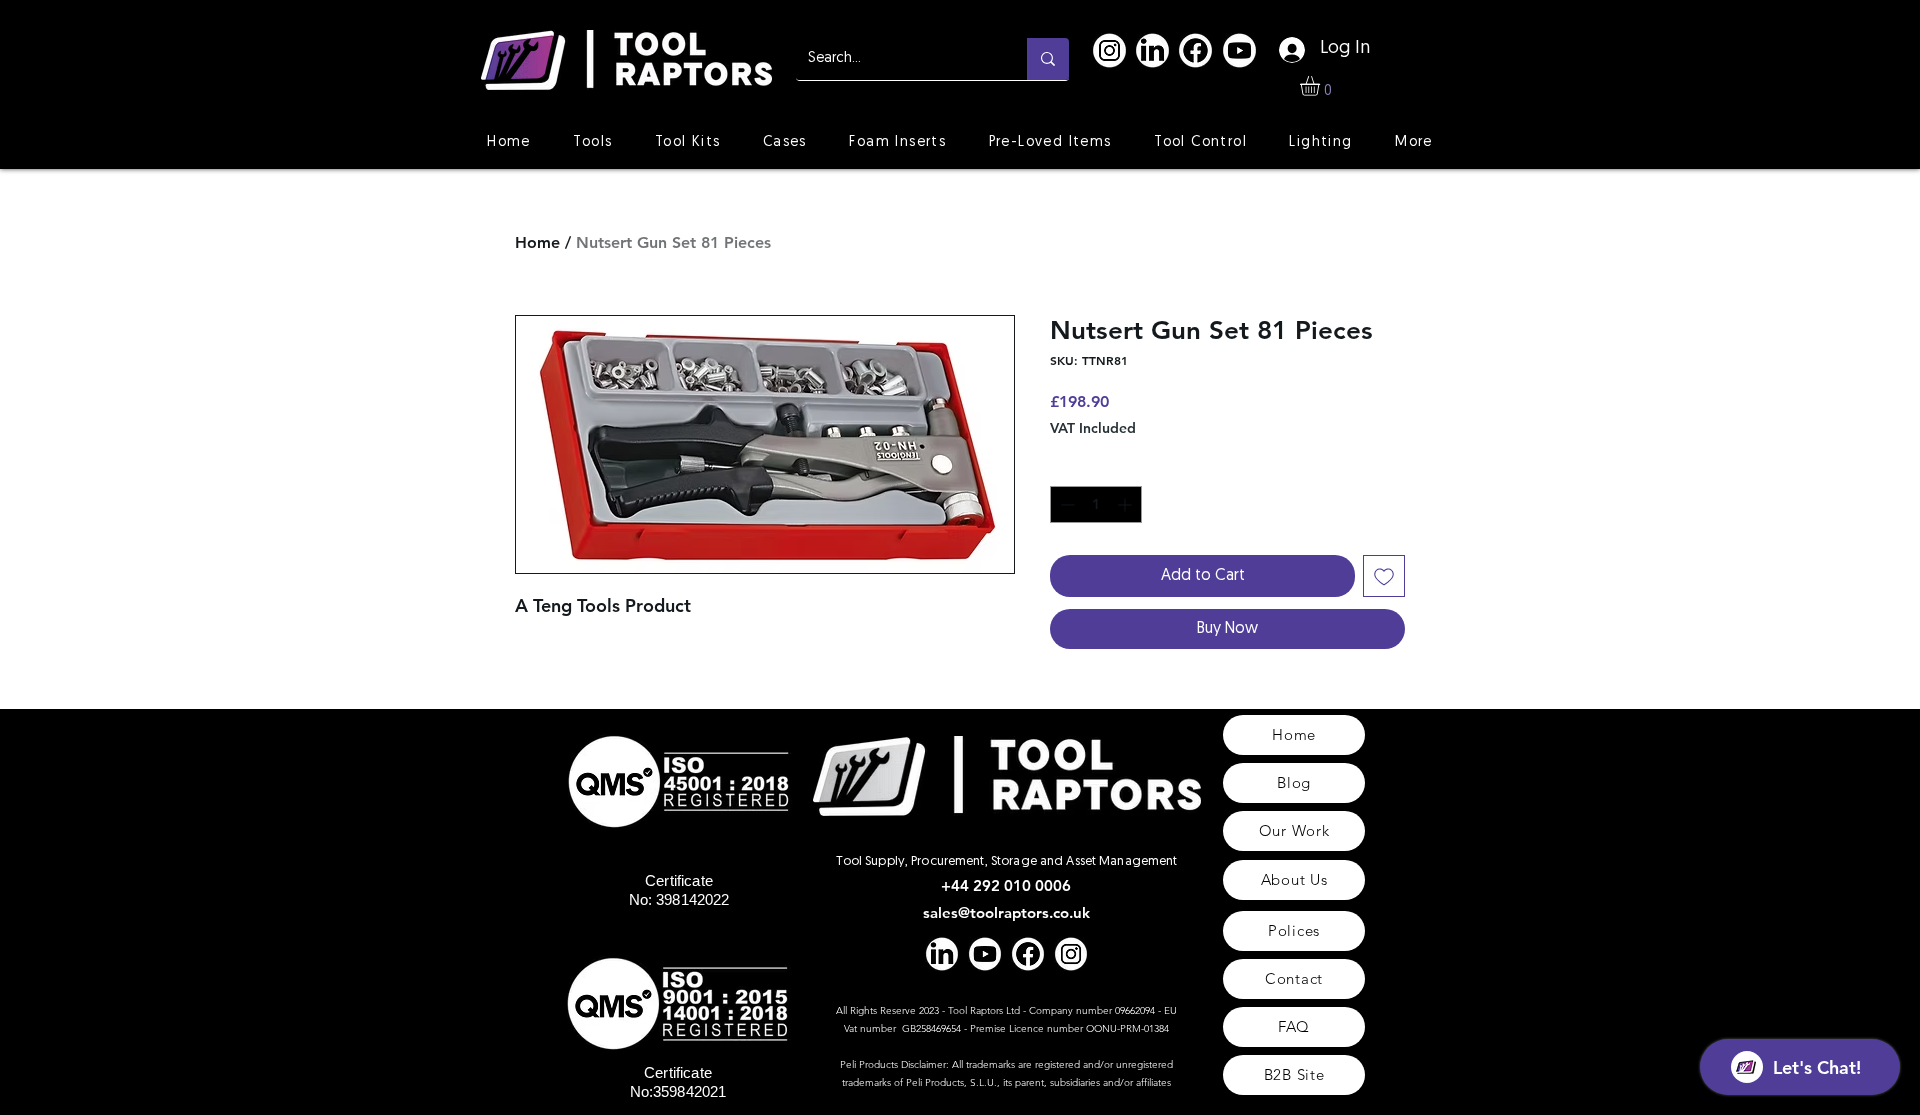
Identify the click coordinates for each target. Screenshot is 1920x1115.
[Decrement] (1065, 504)
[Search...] (1048, 59)
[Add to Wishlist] (1384, 576)
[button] (1321, 86)
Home (537, 242)
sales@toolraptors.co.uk (1006, 912)
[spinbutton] (1096, 504)
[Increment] (1126, 504)
